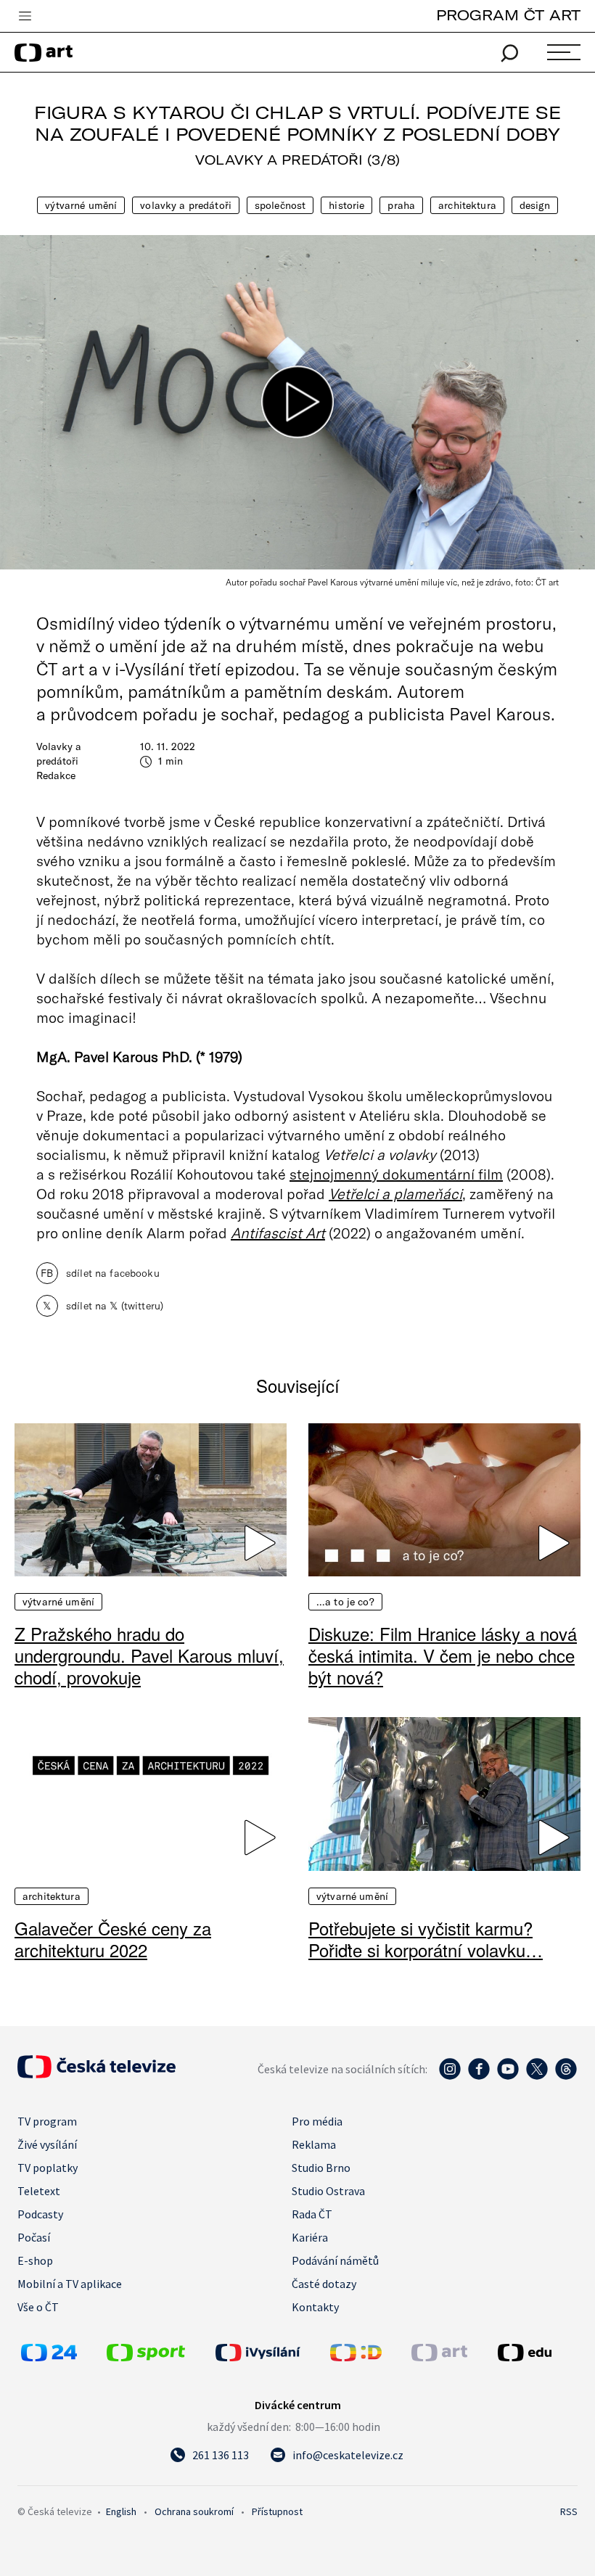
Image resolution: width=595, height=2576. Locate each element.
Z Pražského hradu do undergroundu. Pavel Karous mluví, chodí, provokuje (149, 1655)
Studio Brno (321, 2168)
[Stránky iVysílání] (269, 2353)
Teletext (39, 2191)
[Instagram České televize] (450, 2076)
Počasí (34, 2237)
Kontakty (315, 2307)
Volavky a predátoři (186, 205)
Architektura (467, 205)
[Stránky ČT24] (49, 2357)
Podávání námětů (335, 2260)
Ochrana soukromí (194, 2511)
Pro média (317, 2121)
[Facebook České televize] (479, 2076)
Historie (346, 205)
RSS (569, 2511)
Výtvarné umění (81, 205)
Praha (401, 205)
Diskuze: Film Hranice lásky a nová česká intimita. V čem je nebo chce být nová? (443, 1655)
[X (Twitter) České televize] (537, 2076)
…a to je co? (345, 1602)
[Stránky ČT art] (439, 2357)
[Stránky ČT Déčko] (356, 2357)
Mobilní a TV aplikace (70, 2284)
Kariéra (310, 2237)
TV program (47, 2121)
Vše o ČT (38, 2307)
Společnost (280, 205)
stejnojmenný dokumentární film (396, 1174)
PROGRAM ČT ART (508, 15)
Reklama (314, 2144)
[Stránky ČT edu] (536, 2353)
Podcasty (40, 2214)
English (121, 2511)
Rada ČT (312, 2214)
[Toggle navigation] (25, 17)
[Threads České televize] (566, 2076)
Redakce (56, 775)
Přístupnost (277, 2511)
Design (535, 205)
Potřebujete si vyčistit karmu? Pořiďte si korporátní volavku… (426, 1939)
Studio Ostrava (328, 2191)
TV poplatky (48, 2168)
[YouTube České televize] (508, 2076)
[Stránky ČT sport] (146, 2357)
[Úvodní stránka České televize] (97, 2074)
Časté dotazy (324, 2284)
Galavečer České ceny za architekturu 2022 (113, 1939)
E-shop (35, 2260)
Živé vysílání (47, 2144)
